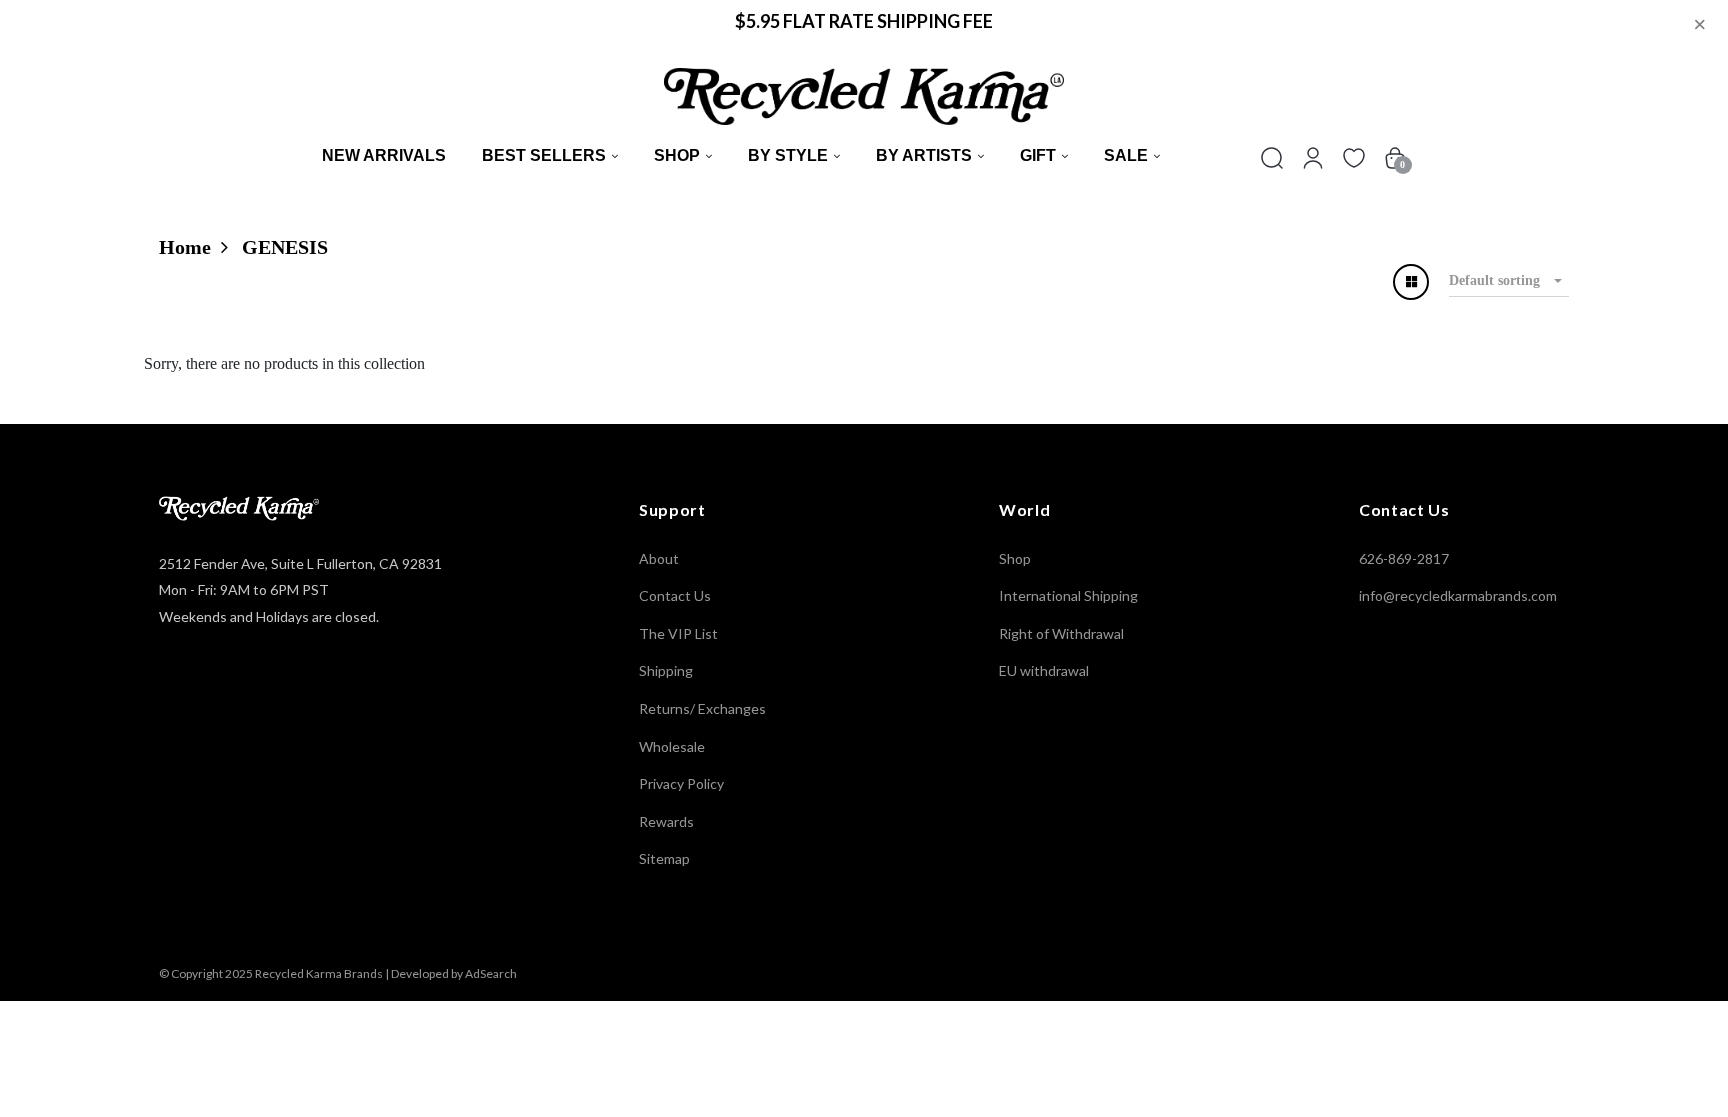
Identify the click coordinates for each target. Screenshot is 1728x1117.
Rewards (666, 821)
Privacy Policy (681, 783)
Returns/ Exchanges (702, 708)
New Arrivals (384, 155)
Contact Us (675, 595)
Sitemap (664, 858)
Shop (677, 155)
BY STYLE (788, 155)
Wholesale (672, 746)
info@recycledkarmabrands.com (1458, 595)
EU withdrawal (1044, 670)
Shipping (666, 670)
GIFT (1038, 155)
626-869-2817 (1404, 558)
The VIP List (678, 633)
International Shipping (1068, 595)
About (659, 558)
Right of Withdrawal (1061, 633)
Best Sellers (544, 155)
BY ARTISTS (924, 155)
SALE (1126, 155)
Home (185, 247)
